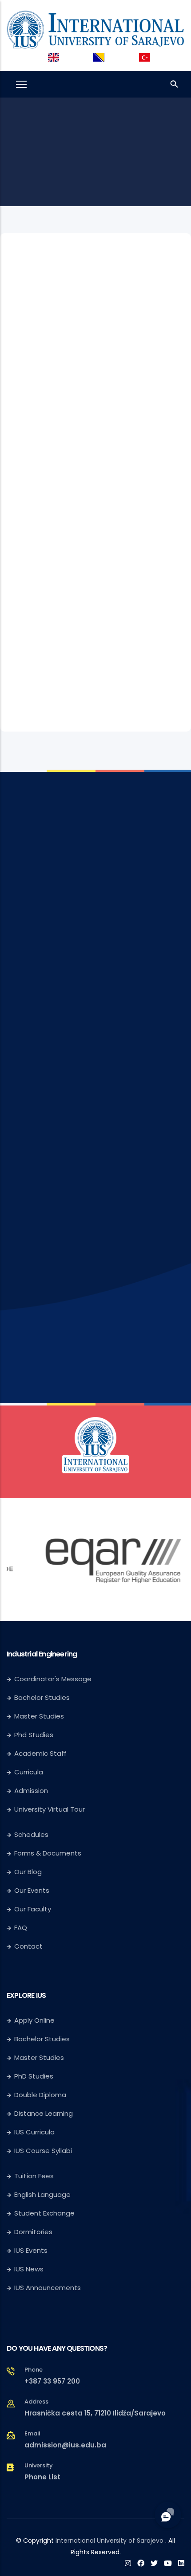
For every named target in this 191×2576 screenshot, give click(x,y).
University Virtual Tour (50, 1783)
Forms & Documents (48, 1826)
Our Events (32, 1864)
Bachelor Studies (42, 1671)
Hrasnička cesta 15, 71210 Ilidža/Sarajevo (95, 2386)
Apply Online (34, 1994)
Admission (31, 1764)
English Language (42, 2168)
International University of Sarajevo (109, 2514)
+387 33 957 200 (52, 2355)
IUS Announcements (48, 2261)
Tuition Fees (34, 2149)
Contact (28, 1920)
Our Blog (28, 1845)
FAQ (21, 1901)
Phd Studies (34, 1708)
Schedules (31, 1808)
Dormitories (33, 2205)
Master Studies (39, 1689)
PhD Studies (34, 2049)
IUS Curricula (34, 2105)
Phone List (42, 2450)
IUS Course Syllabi (43, 2124)
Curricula (29, 1745)
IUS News (29, 2242)
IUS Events (31, 2224)
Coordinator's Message (53, 1652)
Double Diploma (40, 2068)
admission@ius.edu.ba (65, 2418)
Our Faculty (33, 1882)
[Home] (95, 28)
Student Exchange (44, 2186)
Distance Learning (44, 2087)
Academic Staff (40, 1727)
